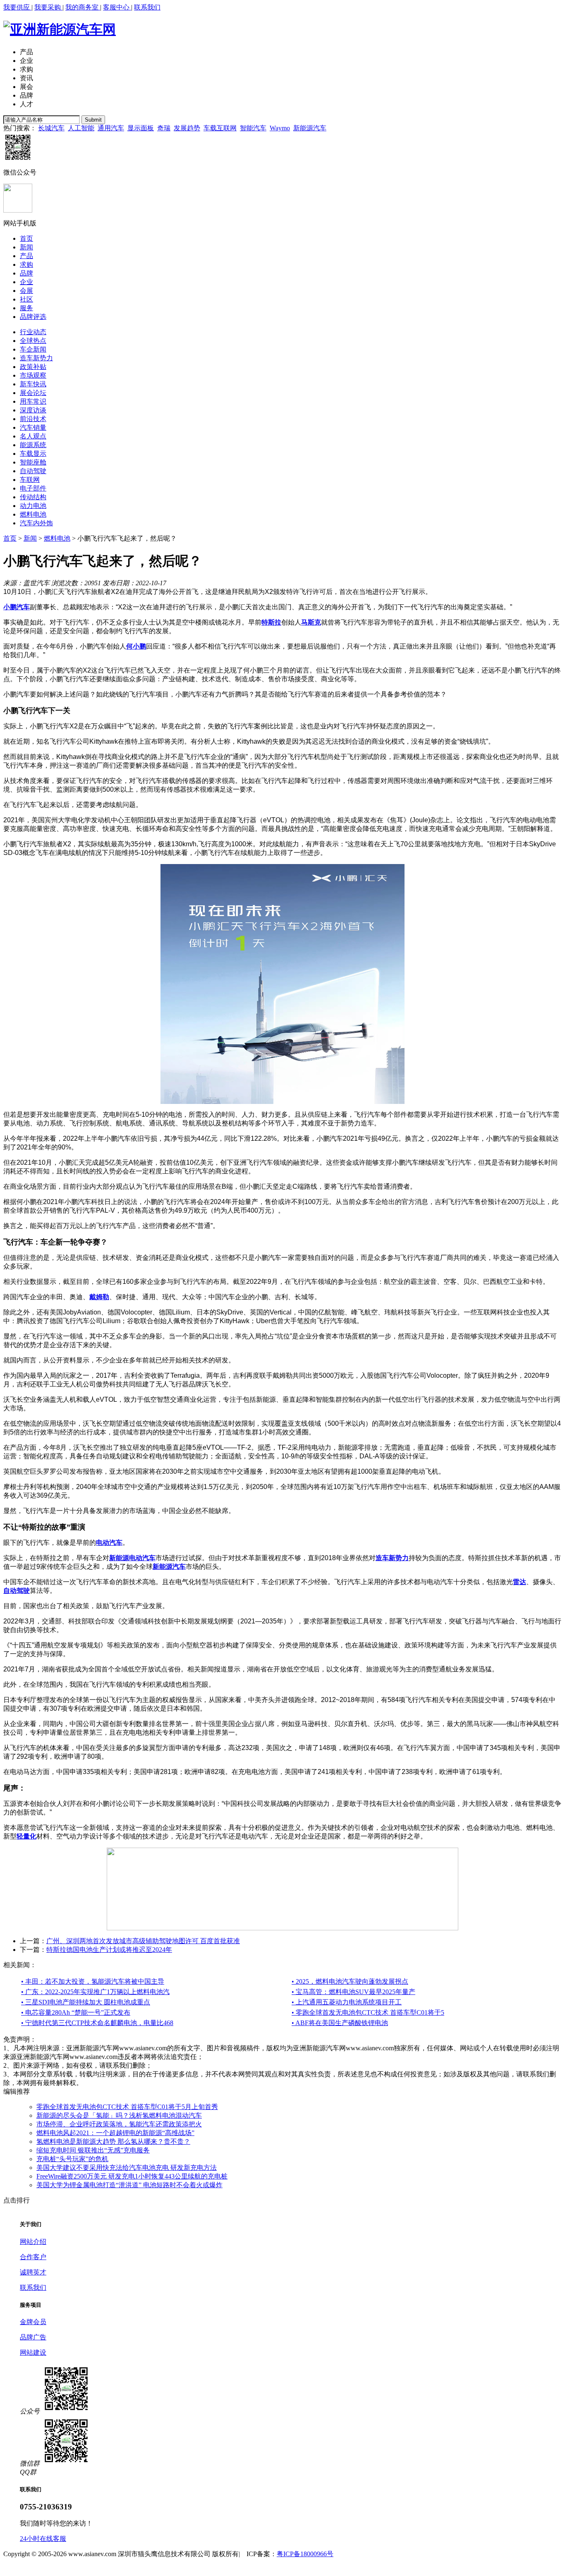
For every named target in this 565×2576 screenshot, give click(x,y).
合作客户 (33, 2257)
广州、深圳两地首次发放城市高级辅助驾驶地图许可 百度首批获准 (143, 1941)
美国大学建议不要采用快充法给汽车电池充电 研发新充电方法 (127, 2168)
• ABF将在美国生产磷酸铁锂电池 (340, 2023)
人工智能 (81, 128)
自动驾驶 (33, 471)
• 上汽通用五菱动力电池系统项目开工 (347, 2002)
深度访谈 (33, 410)
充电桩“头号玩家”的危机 (72, 2159)
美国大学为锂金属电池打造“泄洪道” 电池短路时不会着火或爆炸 (129, 2185)
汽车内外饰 (36, 523)
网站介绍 (33, 2242)
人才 (26, 104)
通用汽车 (111, 128)
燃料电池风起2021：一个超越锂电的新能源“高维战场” (115, 2133)
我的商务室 (83, 7)
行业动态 (33, 332)
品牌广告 (33, 2337)
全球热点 (33, 341)
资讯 (26, 78)
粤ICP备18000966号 (305, 2554)
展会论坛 (33, 393)
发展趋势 (187, 128)
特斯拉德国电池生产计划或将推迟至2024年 (109, 1950)
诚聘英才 (33, 2272)
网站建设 (33, 2352)
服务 (26, 308)
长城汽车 (51, 128)
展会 (26, 87)
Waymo (280, 128)
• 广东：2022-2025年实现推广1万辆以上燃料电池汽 (95, 1992)
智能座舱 (33, 462)
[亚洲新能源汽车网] (60, 29)
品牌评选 (33, 317)
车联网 (30, 480)
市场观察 (33, 375)
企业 (26, 61)
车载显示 (33, 454)
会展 (26, 291)
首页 (26, 238)
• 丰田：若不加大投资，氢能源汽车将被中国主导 (93, 1981)
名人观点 (33, 436)
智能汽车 (253, 128)
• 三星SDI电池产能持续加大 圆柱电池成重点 (86, 2002)
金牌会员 (33, 2322)
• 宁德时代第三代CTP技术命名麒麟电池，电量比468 (97, 2023)
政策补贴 (33, 367)
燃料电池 (33, 514)
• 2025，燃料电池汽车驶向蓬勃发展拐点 (350, 1981)
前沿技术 (33, 419)
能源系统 (33, 445)
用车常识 (33, 401)
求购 (26, 69)
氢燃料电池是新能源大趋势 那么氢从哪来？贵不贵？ (113, 2141)
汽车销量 (33, 427)
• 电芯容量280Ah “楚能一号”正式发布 (76, 2012)
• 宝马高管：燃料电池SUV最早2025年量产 (353, 1992)
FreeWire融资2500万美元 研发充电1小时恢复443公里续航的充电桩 (132, 2176)
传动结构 (33, 497)
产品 (26, 52)
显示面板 (141, 128)
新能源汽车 (310, 128)
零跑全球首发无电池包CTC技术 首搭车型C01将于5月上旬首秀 (127, 2107)
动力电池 (33, 506)
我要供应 (17, 7)
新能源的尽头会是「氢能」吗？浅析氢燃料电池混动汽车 (119, 2115)
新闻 (26, 247)
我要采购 (48, 7)
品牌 (26, 95)
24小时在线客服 (43, 2539)
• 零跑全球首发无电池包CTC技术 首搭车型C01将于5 (368, 2012)
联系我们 (147, 7)
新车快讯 (33, 384)
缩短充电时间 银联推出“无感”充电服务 (93, 2150)
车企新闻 (33, 349)
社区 (26, 299)
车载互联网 (220, 128)
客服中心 (117, 7)
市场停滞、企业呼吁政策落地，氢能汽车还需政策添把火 (119, 2124)
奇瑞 (164, 128)
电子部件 (33, 488)
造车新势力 (36, 358)
